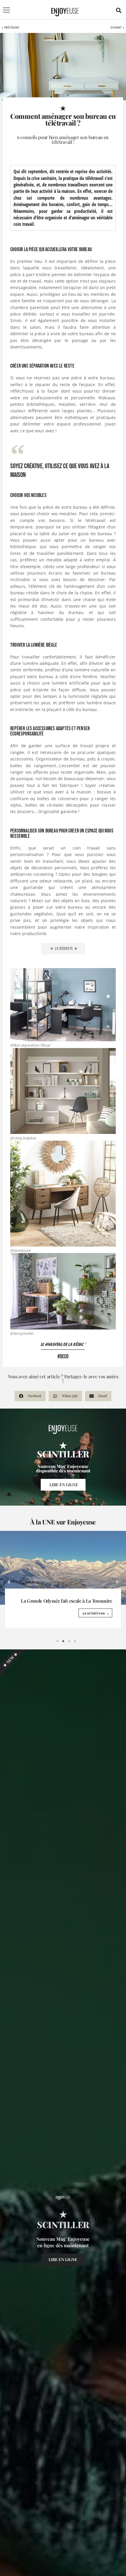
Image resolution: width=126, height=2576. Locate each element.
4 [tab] (75, 1641)
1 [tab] (57, 1641)
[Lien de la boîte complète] (63, 1579)
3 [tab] (69, 1641)
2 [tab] (63, 1641)
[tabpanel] (63, 1579)
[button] (119, 10)
